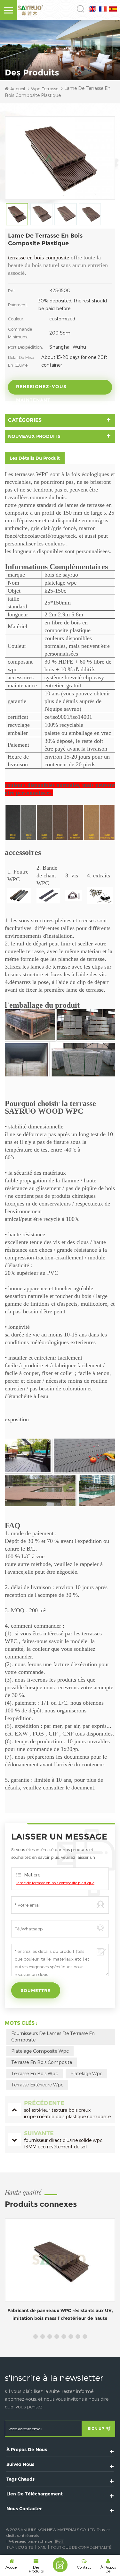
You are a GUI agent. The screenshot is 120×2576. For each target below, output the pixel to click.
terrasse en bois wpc (35, 2073)
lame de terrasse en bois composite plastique (55, 1883)
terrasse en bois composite (39, 257)
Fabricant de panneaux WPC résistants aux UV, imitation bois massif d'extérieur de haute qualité (60, 2315)
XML (42, 2547)
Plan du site (20, 2547)
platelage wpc (86, 2073)
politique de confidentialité (81, 2547)
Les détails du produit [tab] (35, 458)
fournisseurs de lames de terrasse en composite (53, 2036)
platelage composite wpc (40, 2051)
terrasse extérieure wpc (37, 2085)
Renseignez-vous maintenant (41, 389)
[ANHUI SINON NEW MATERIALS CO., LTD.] (30, 10)
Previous (5, 2277)
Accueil (18, 89)
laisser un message (60, 2565)
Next (115, 2277)
